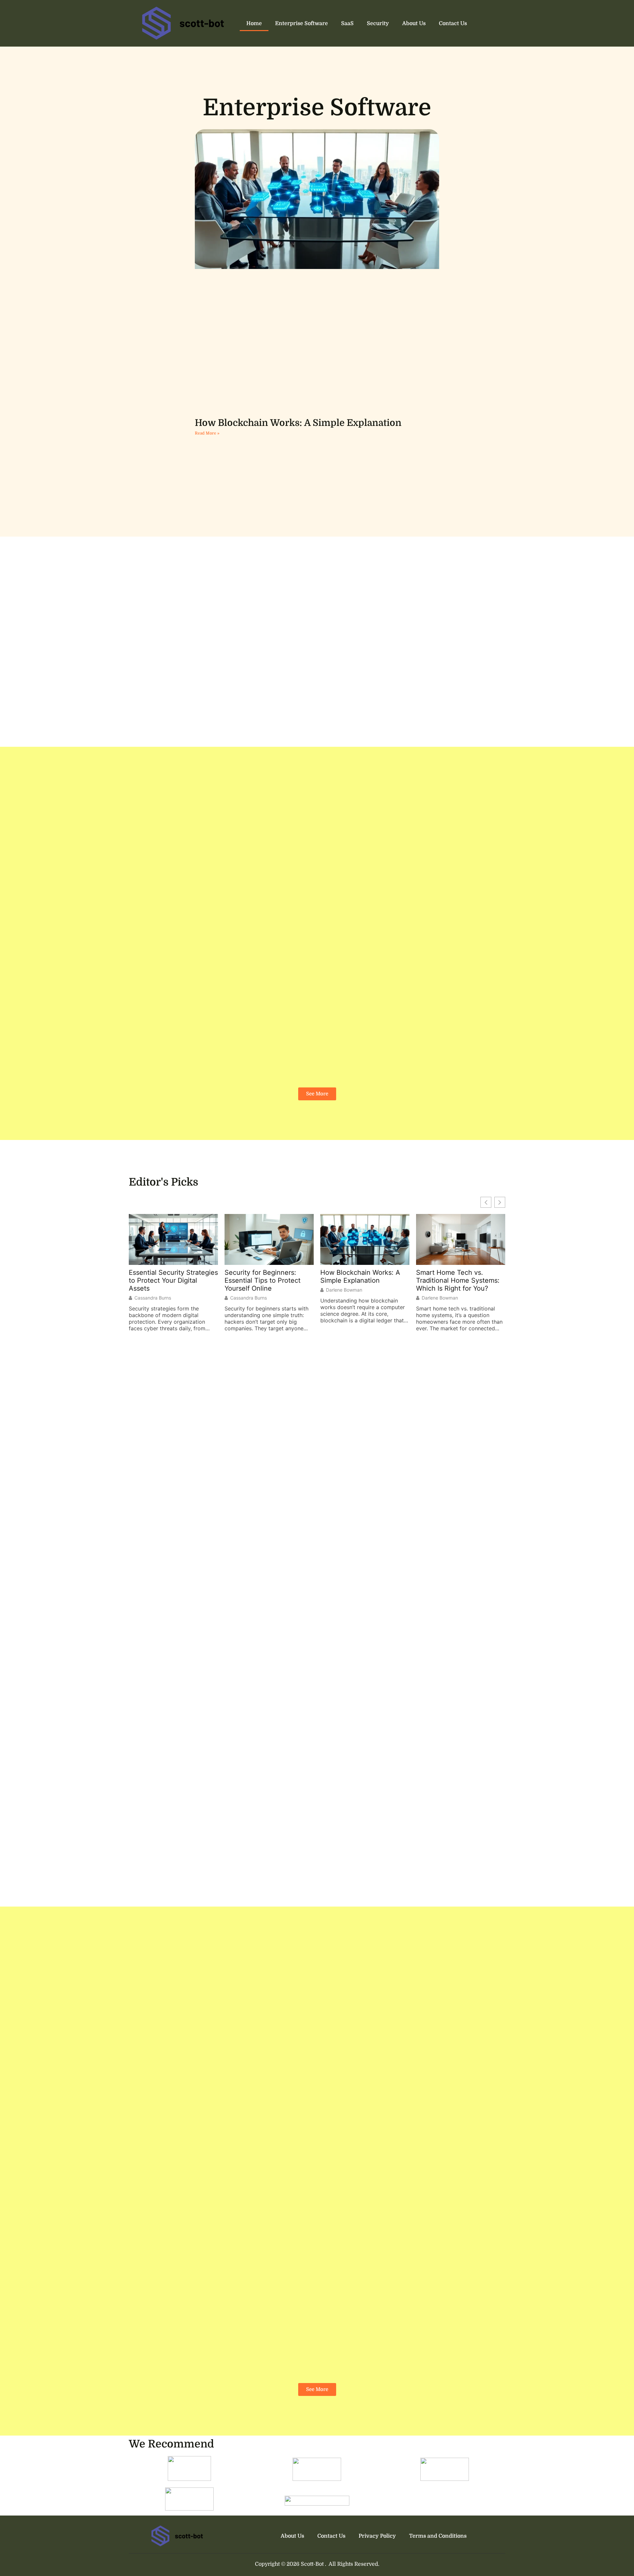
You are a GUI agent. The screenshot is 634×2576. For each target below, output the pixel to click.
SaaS (347, 23)
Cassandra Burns (153, 1298)
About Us (414, 23)
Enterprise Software (301, 23)
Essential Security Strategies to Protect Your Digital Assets (173, 1280)
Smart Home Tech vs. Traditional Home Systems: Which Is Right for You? (458, 1280)
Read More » (207, 433)
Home (254, 23)
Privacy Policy (377, 2536)
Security (378, 23)
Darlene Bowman (344, 1290)
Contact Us (453, 23)
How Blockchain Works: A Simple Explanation (298, 423)
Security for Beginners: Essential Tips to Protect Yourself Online (263, 1280)
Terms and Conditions (438, 2536)
